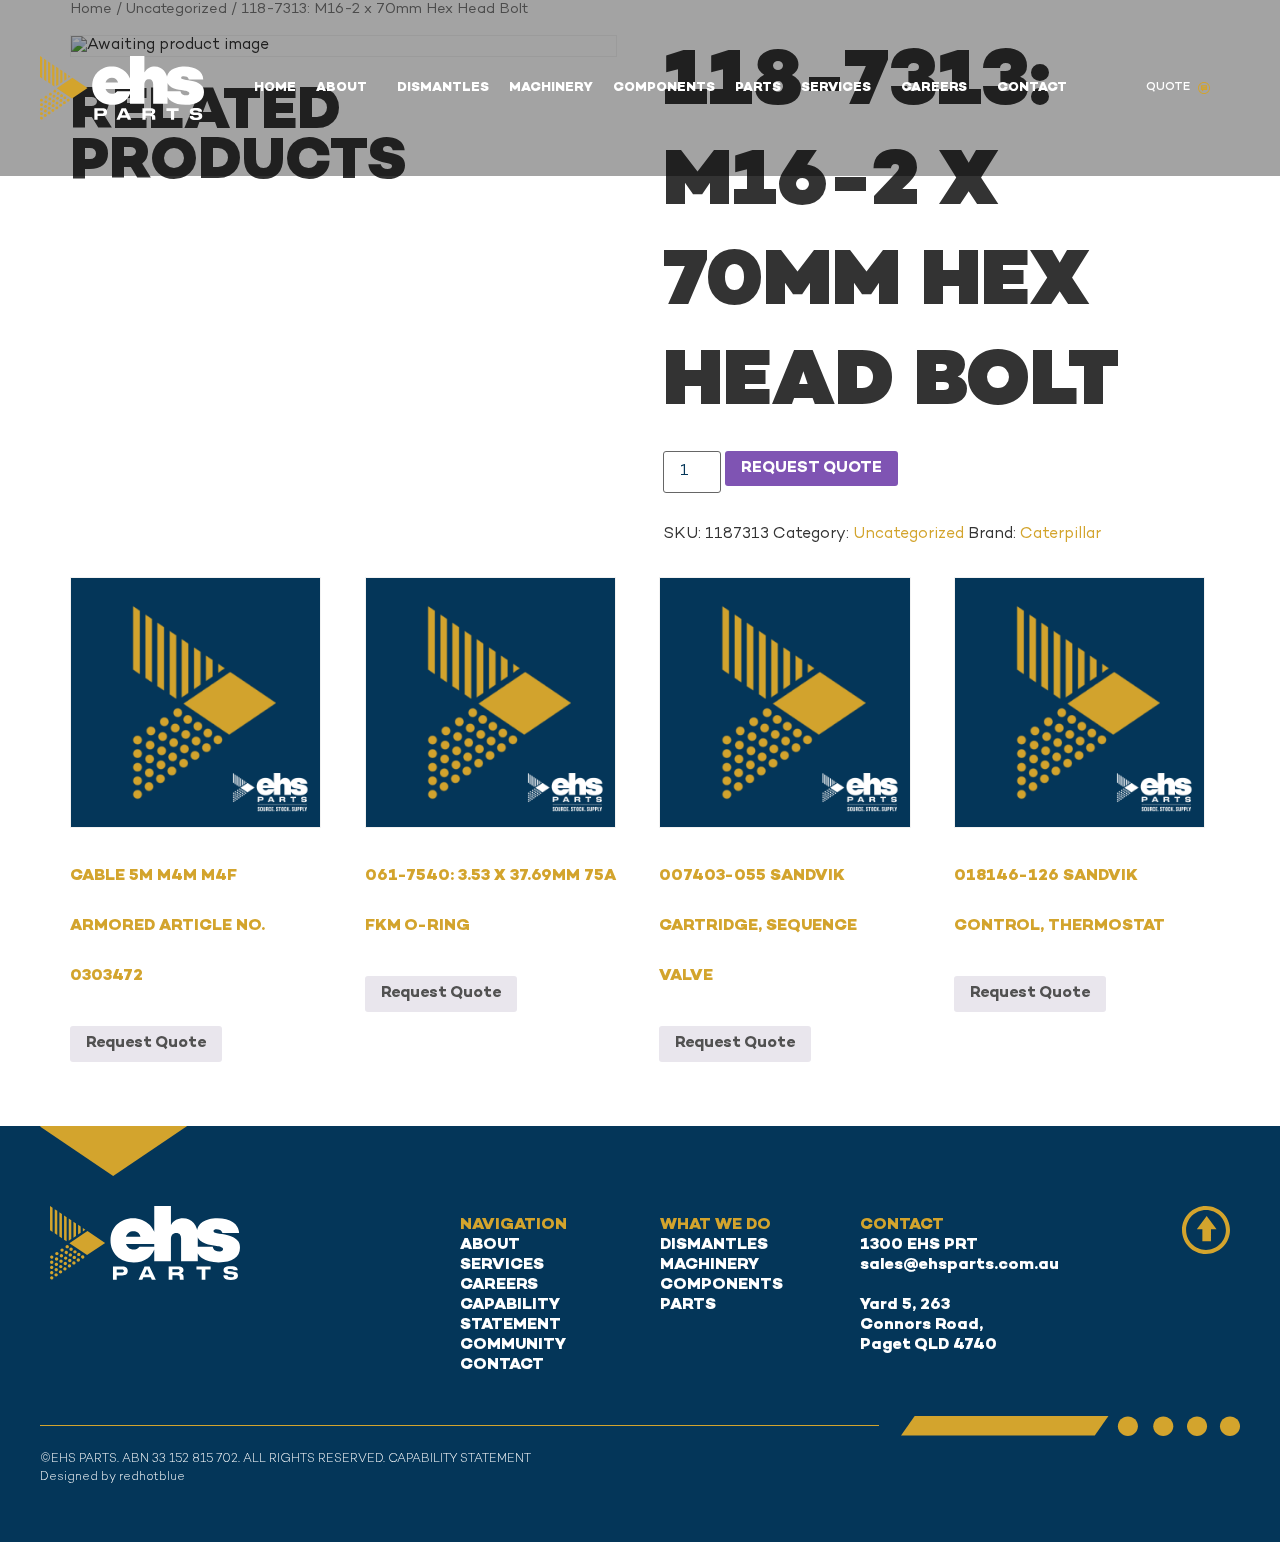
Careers (934, 88)
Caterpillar (1060, 534)
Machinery (551, 88)
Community (513, 1345)
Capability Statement (510, 1315)
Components (664, 88)
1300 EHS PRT (919, 1245)
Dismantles (443, 88)
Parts (758, 88)
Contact (1032, 88)
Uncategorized (908, 534)
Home (275, 88)
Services (836, 88)
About (341, 88)
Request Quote (811, 468)
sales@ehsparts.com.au (959, 1265)
